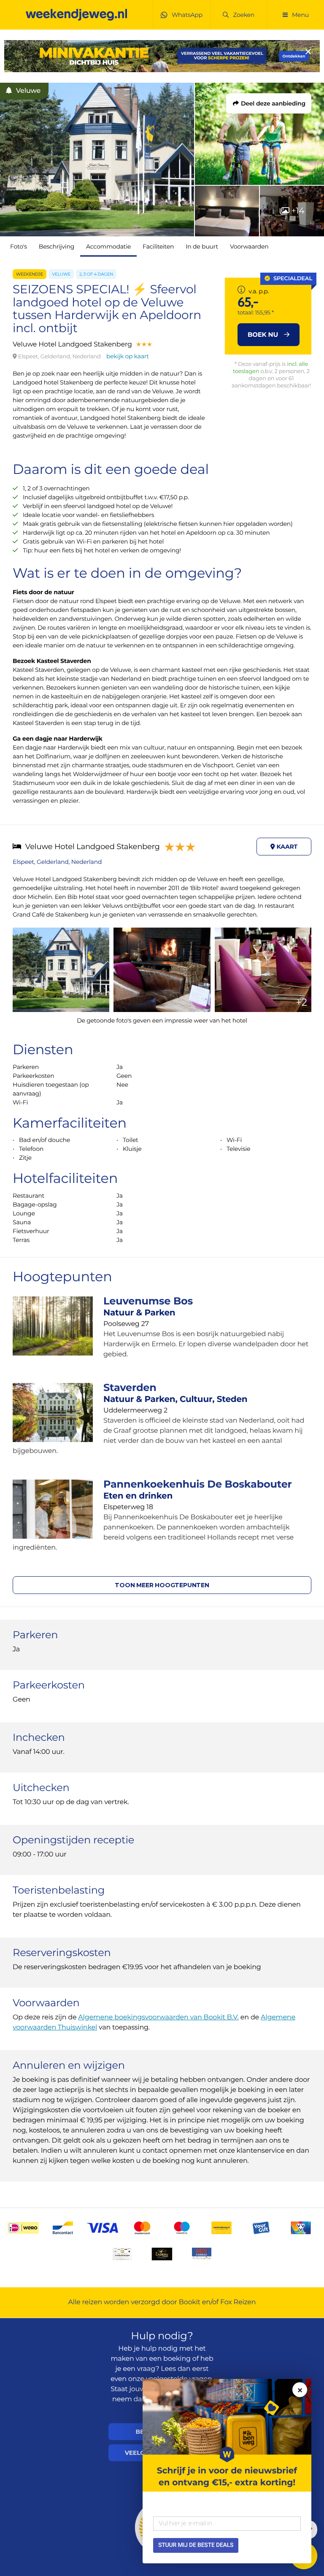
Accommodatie (108, 246)
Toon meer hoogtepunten (162, 1585)
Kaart (286, 847)
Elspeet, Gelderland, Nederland (57, 862)
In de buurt (202, 246)
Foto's (19, 246)
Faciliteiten (158, 246)
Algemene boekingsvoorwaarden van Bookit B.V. (158, 2017)
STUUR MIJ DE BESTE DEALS (196, 2545)
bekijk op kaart (128, 356)
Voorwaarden (249, 246)
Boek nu (264, 334)
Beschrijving (57, 246)
